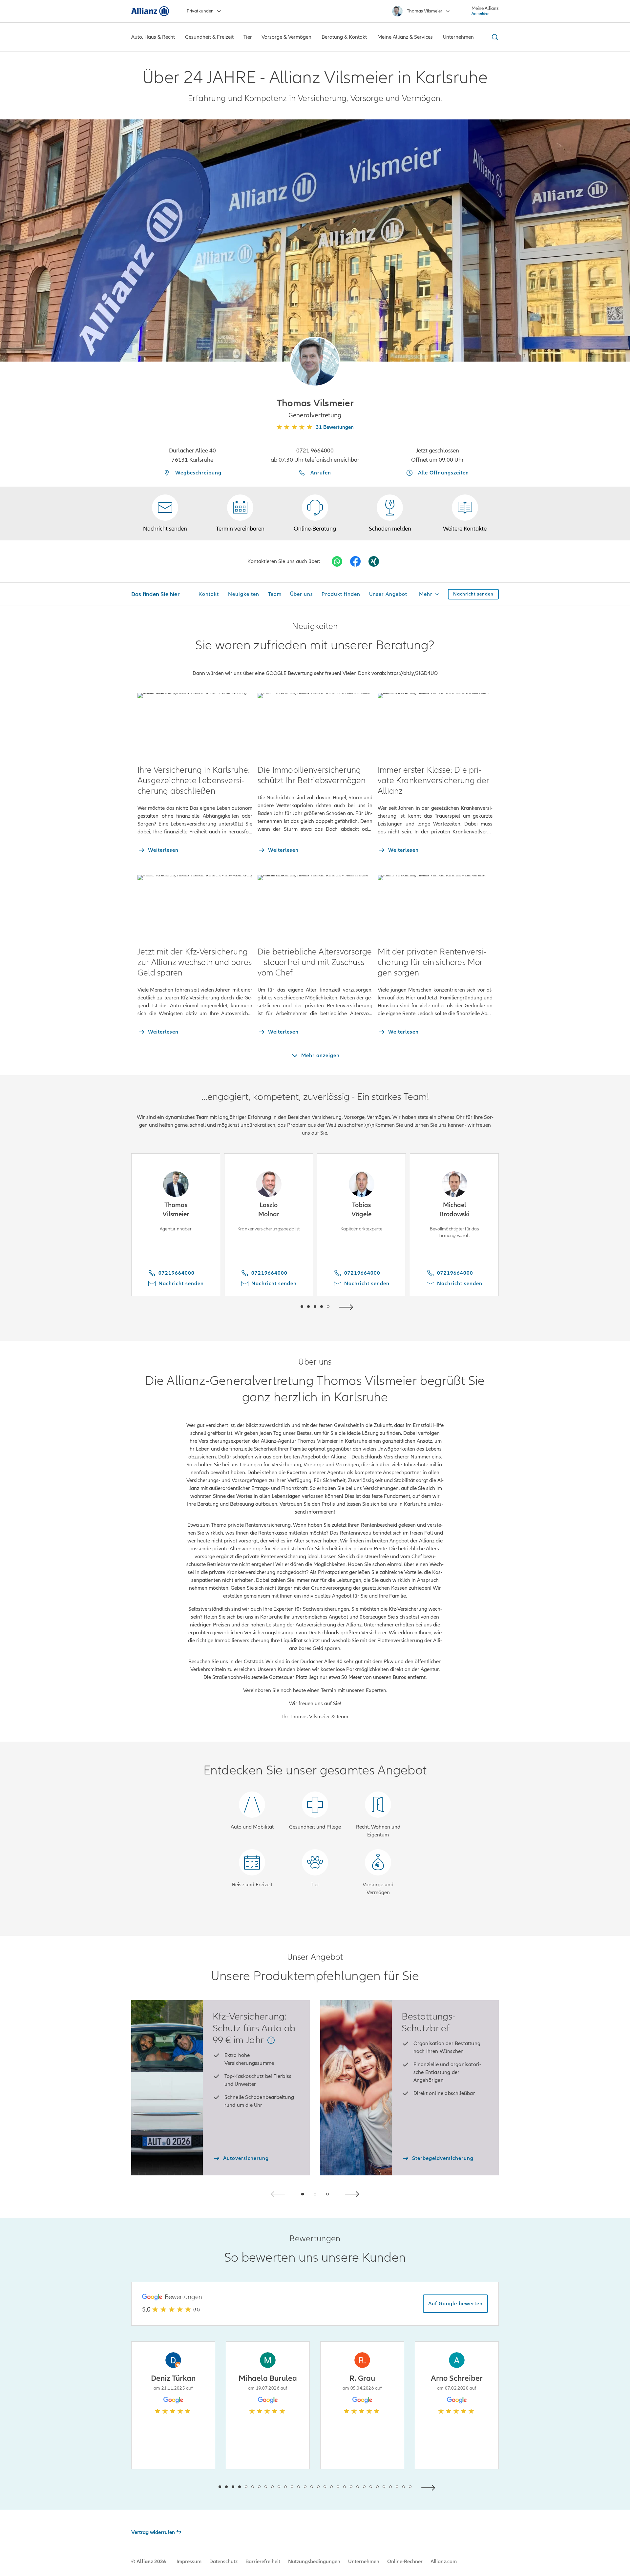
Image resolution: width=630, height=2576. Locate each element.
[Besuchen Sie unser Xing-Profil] (374, 561)
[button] (315, 362)
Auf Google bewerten (455, 2304)
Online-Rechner (405, 2562)
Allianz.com (444, 2562)
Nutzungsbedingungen (314, 2562)
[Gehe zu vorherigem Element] (282, 1306)
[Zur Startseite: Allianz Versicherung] (150, 11)
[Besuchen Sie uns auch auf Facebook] (355, 561)
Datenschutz (223, 2562)
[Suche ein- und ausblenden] (494, 37)
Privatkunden (200, 11)
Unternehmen (364, 2562)
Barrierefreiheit (263, 2562)
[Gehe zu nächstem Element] (348, 1306)
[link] (315, 513)
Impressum (189, 2562)
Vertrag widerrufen (153, 2532)
